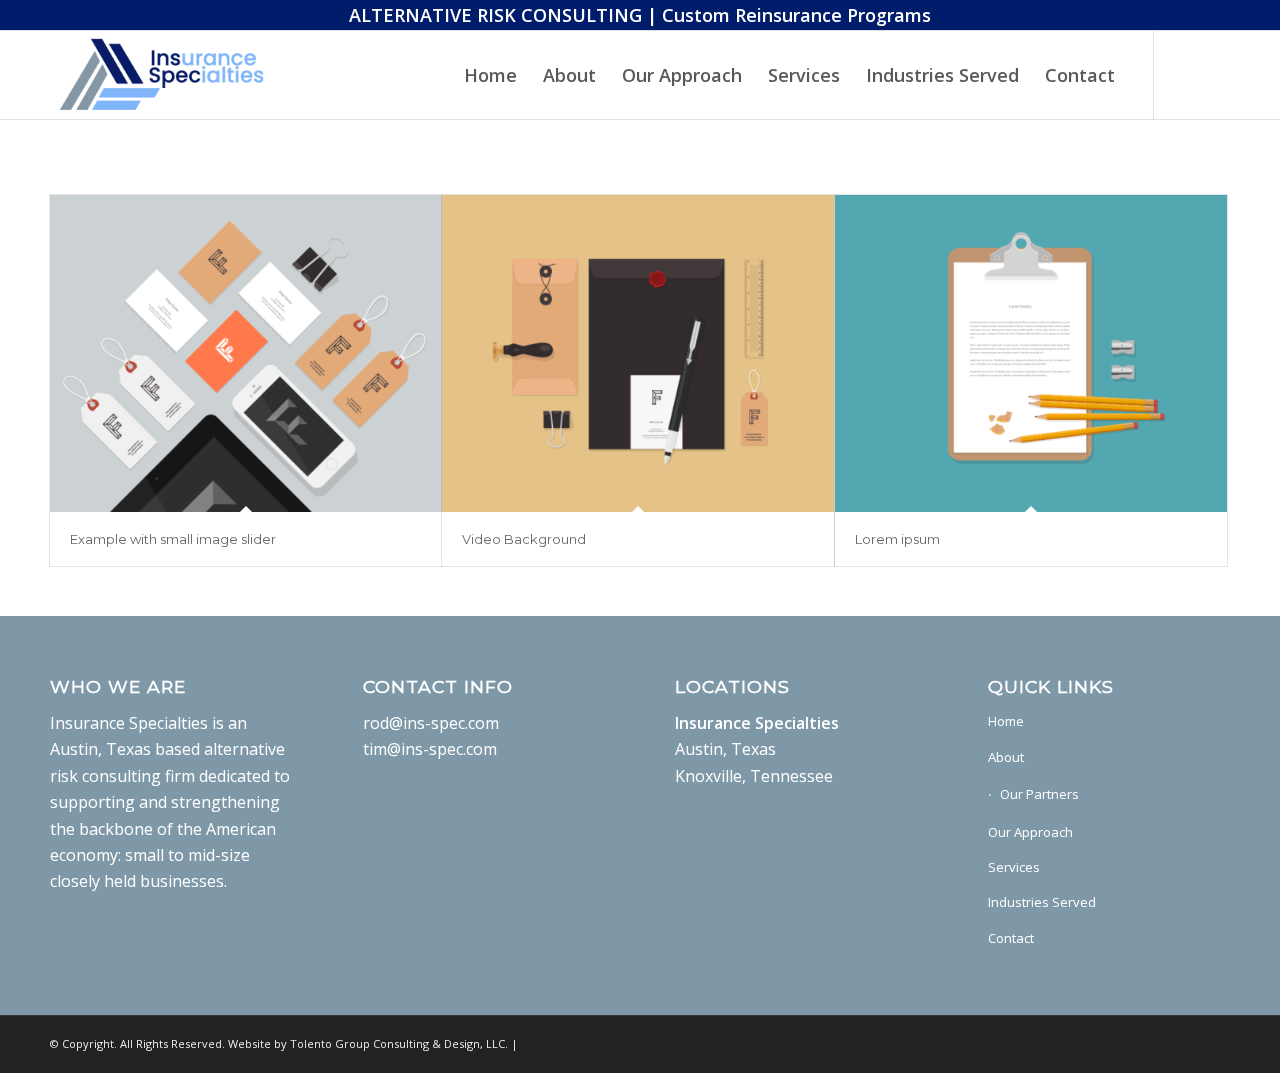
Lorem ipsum (897, 539)
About (1006, 757)
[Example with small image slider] (246, 353)
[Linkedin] (1215, 74)
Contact (1011, 938)
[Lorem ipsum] (1031, 353)
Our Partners (1039, 794)
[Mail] (1185, 74)
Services (1014, 867)
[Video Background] (638, 353)
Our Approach (1030, 832)
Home (1006, 721)
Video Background (524, 539)
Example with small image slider (173, 539)
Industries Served (1042, 902)
